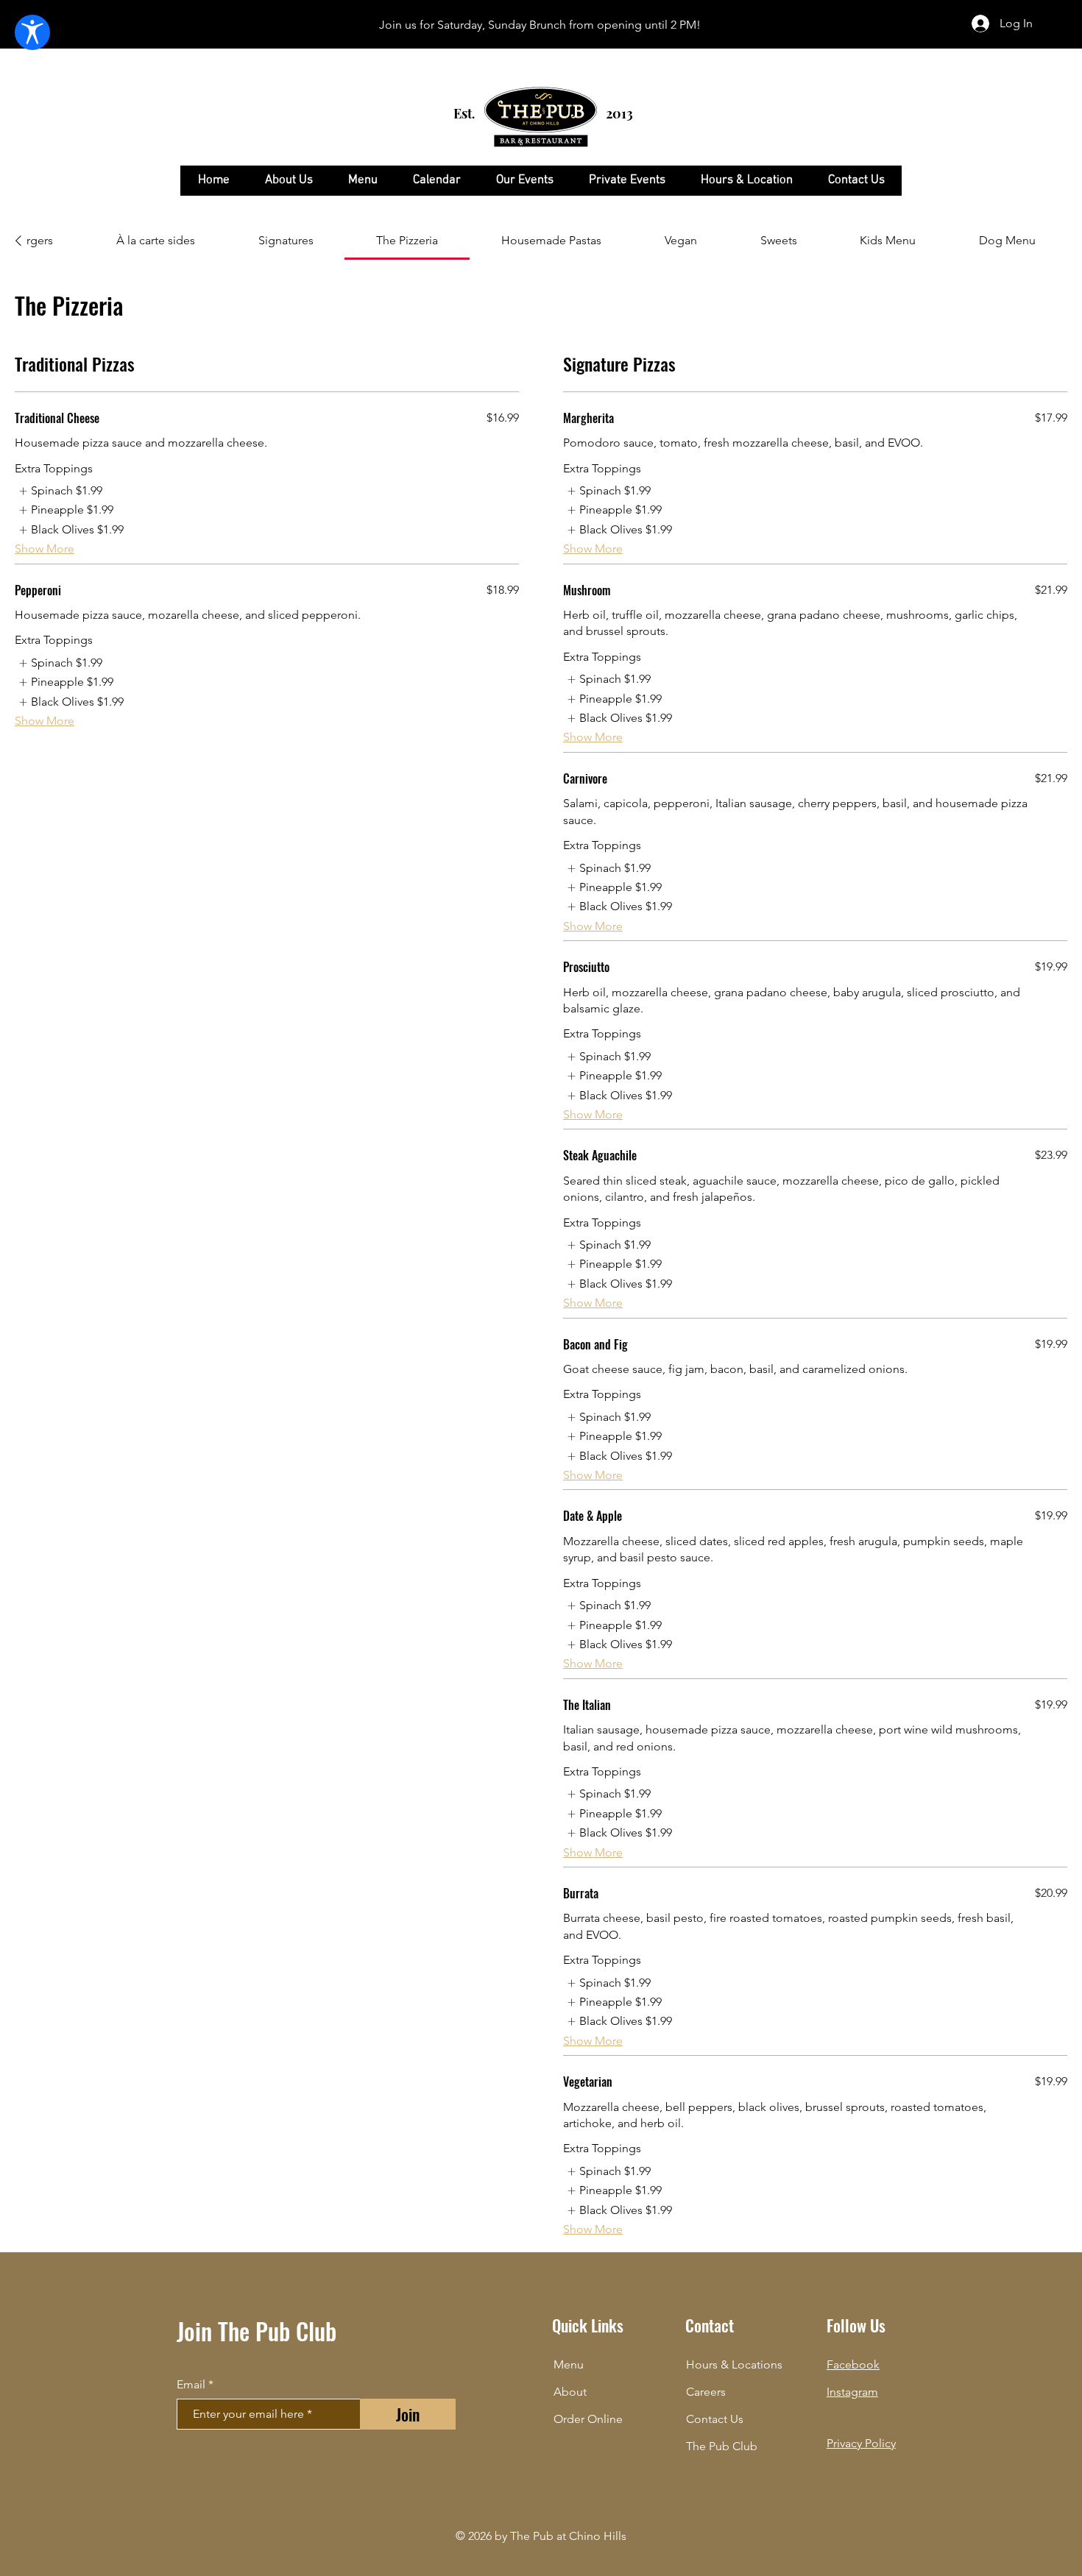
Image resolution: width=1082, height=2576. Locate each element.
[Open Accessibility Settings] (32, 32)
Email (191, 2385)
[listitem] (59, 491)
